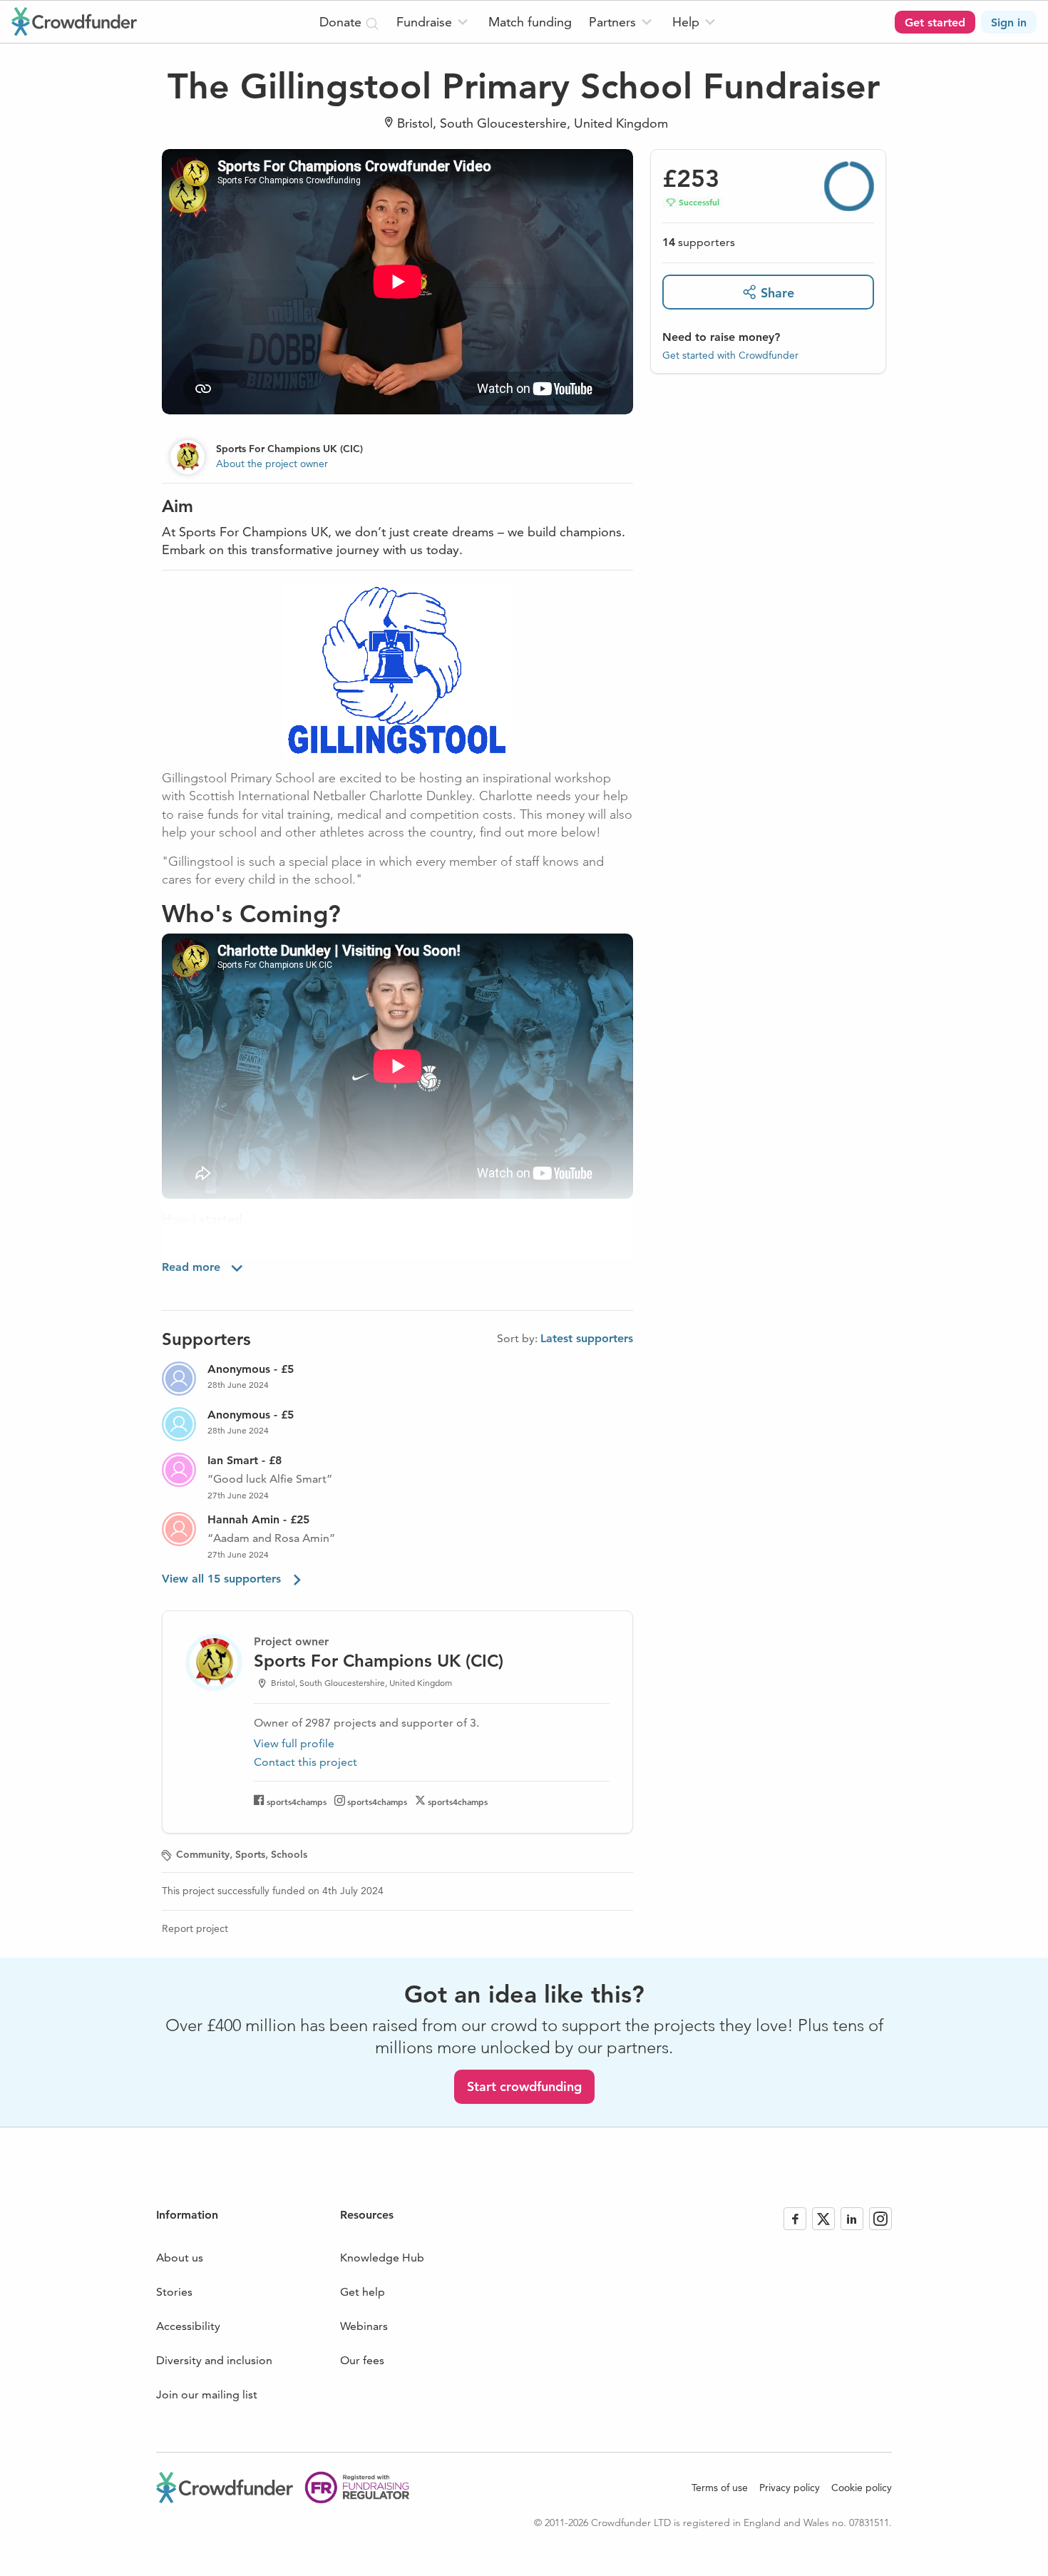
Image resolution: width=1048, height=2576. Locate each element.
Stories (174, 2292)
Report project (195, 1928)
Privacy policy (790, 2488)
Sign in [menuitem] (1009, 22)
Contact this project (305, 1762)
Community (203, 1854)
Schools (289, 1854)
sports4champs (297, 1801)
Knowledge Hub (382, 2258)
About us (180, 2258)
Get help (363, 2292)
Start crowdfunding (524, 2086)
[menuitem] (434, 22)
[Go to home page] (74, 21)
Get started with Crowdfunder (730, 354)
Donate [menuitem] (342, 22)
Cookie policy (862, 2488)
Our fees (362, 2360)
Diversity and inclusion (214, 2360)
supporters (699, 242)
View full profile (294, 1743)
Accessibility (188, 2326)
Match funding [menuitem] (530, 22)
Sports (250, 1854)
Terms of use (720, 2488)
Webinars (364, 2326)
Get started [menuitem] (935, 22)
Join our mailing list (207, 2394)
